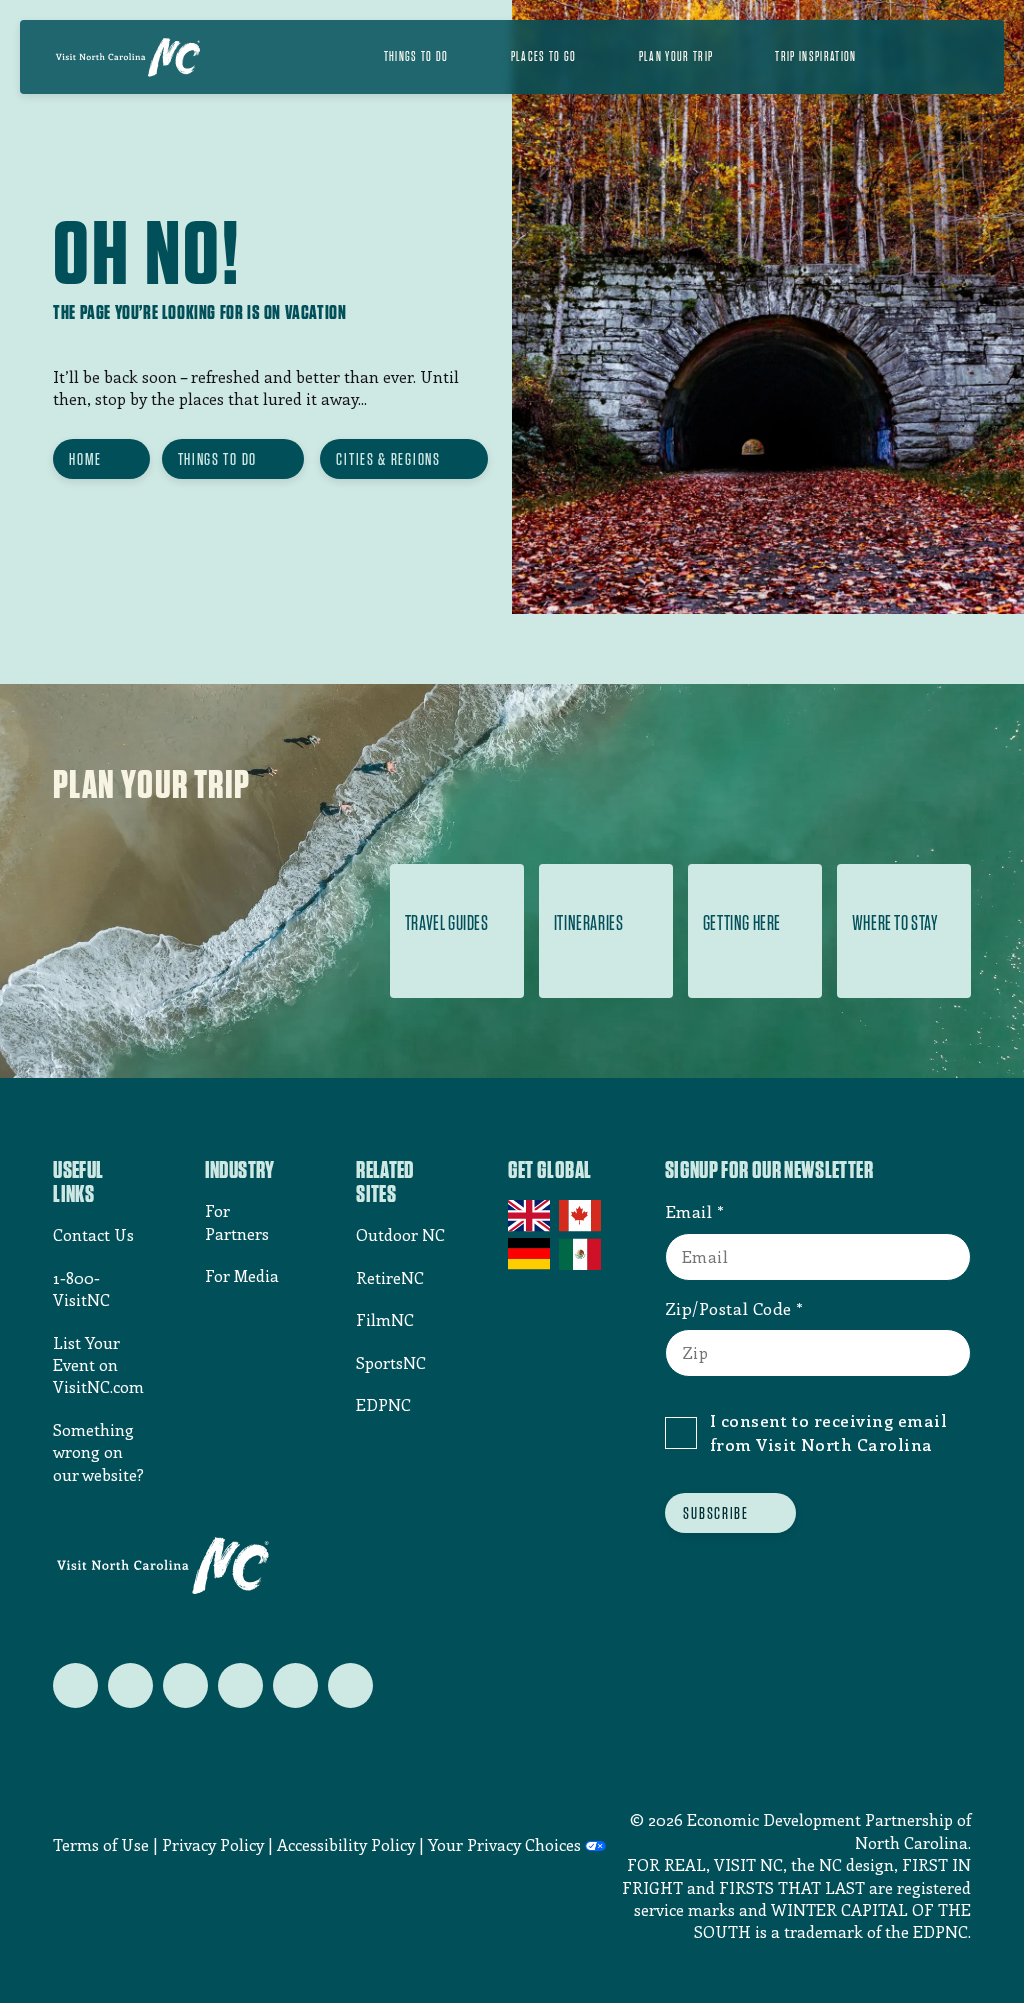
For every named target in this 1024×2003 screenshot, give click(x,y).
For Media (242, 1275)
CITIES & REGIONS (388, 459)
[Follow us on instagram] (185, 1685)
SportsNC (391, 1362)
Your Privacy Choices (504, 1844)
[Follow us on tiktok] (350, 1685)
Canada (581, 1216)
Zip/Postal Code (728, 1308)
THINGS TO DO (217, 459)
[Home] (128, 57)
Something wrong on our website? (98, 1452)
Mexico (581, 1254)
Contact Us (93, 1234)
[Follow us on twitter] (75, 1685)
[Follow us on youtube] (295, 1685)
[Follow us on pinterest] (240, 1685)
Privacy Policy (213, 1844)
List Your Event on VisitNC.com (98, 1365)
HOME (85, 459)
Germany (530, 1254)
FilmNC (385, 1319)
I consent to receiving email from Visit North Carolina (828, 1432)
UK (530, 1216)
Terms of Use (101, 1844)
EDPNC (383, 1404)
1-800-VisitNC (81, 1288)
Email (689, 1211)
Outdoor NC (400, 1234)
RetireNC (390, 1277)
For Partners (237, 1221)
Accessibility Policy (346, 1844)
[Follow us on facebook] (130, 1685)
